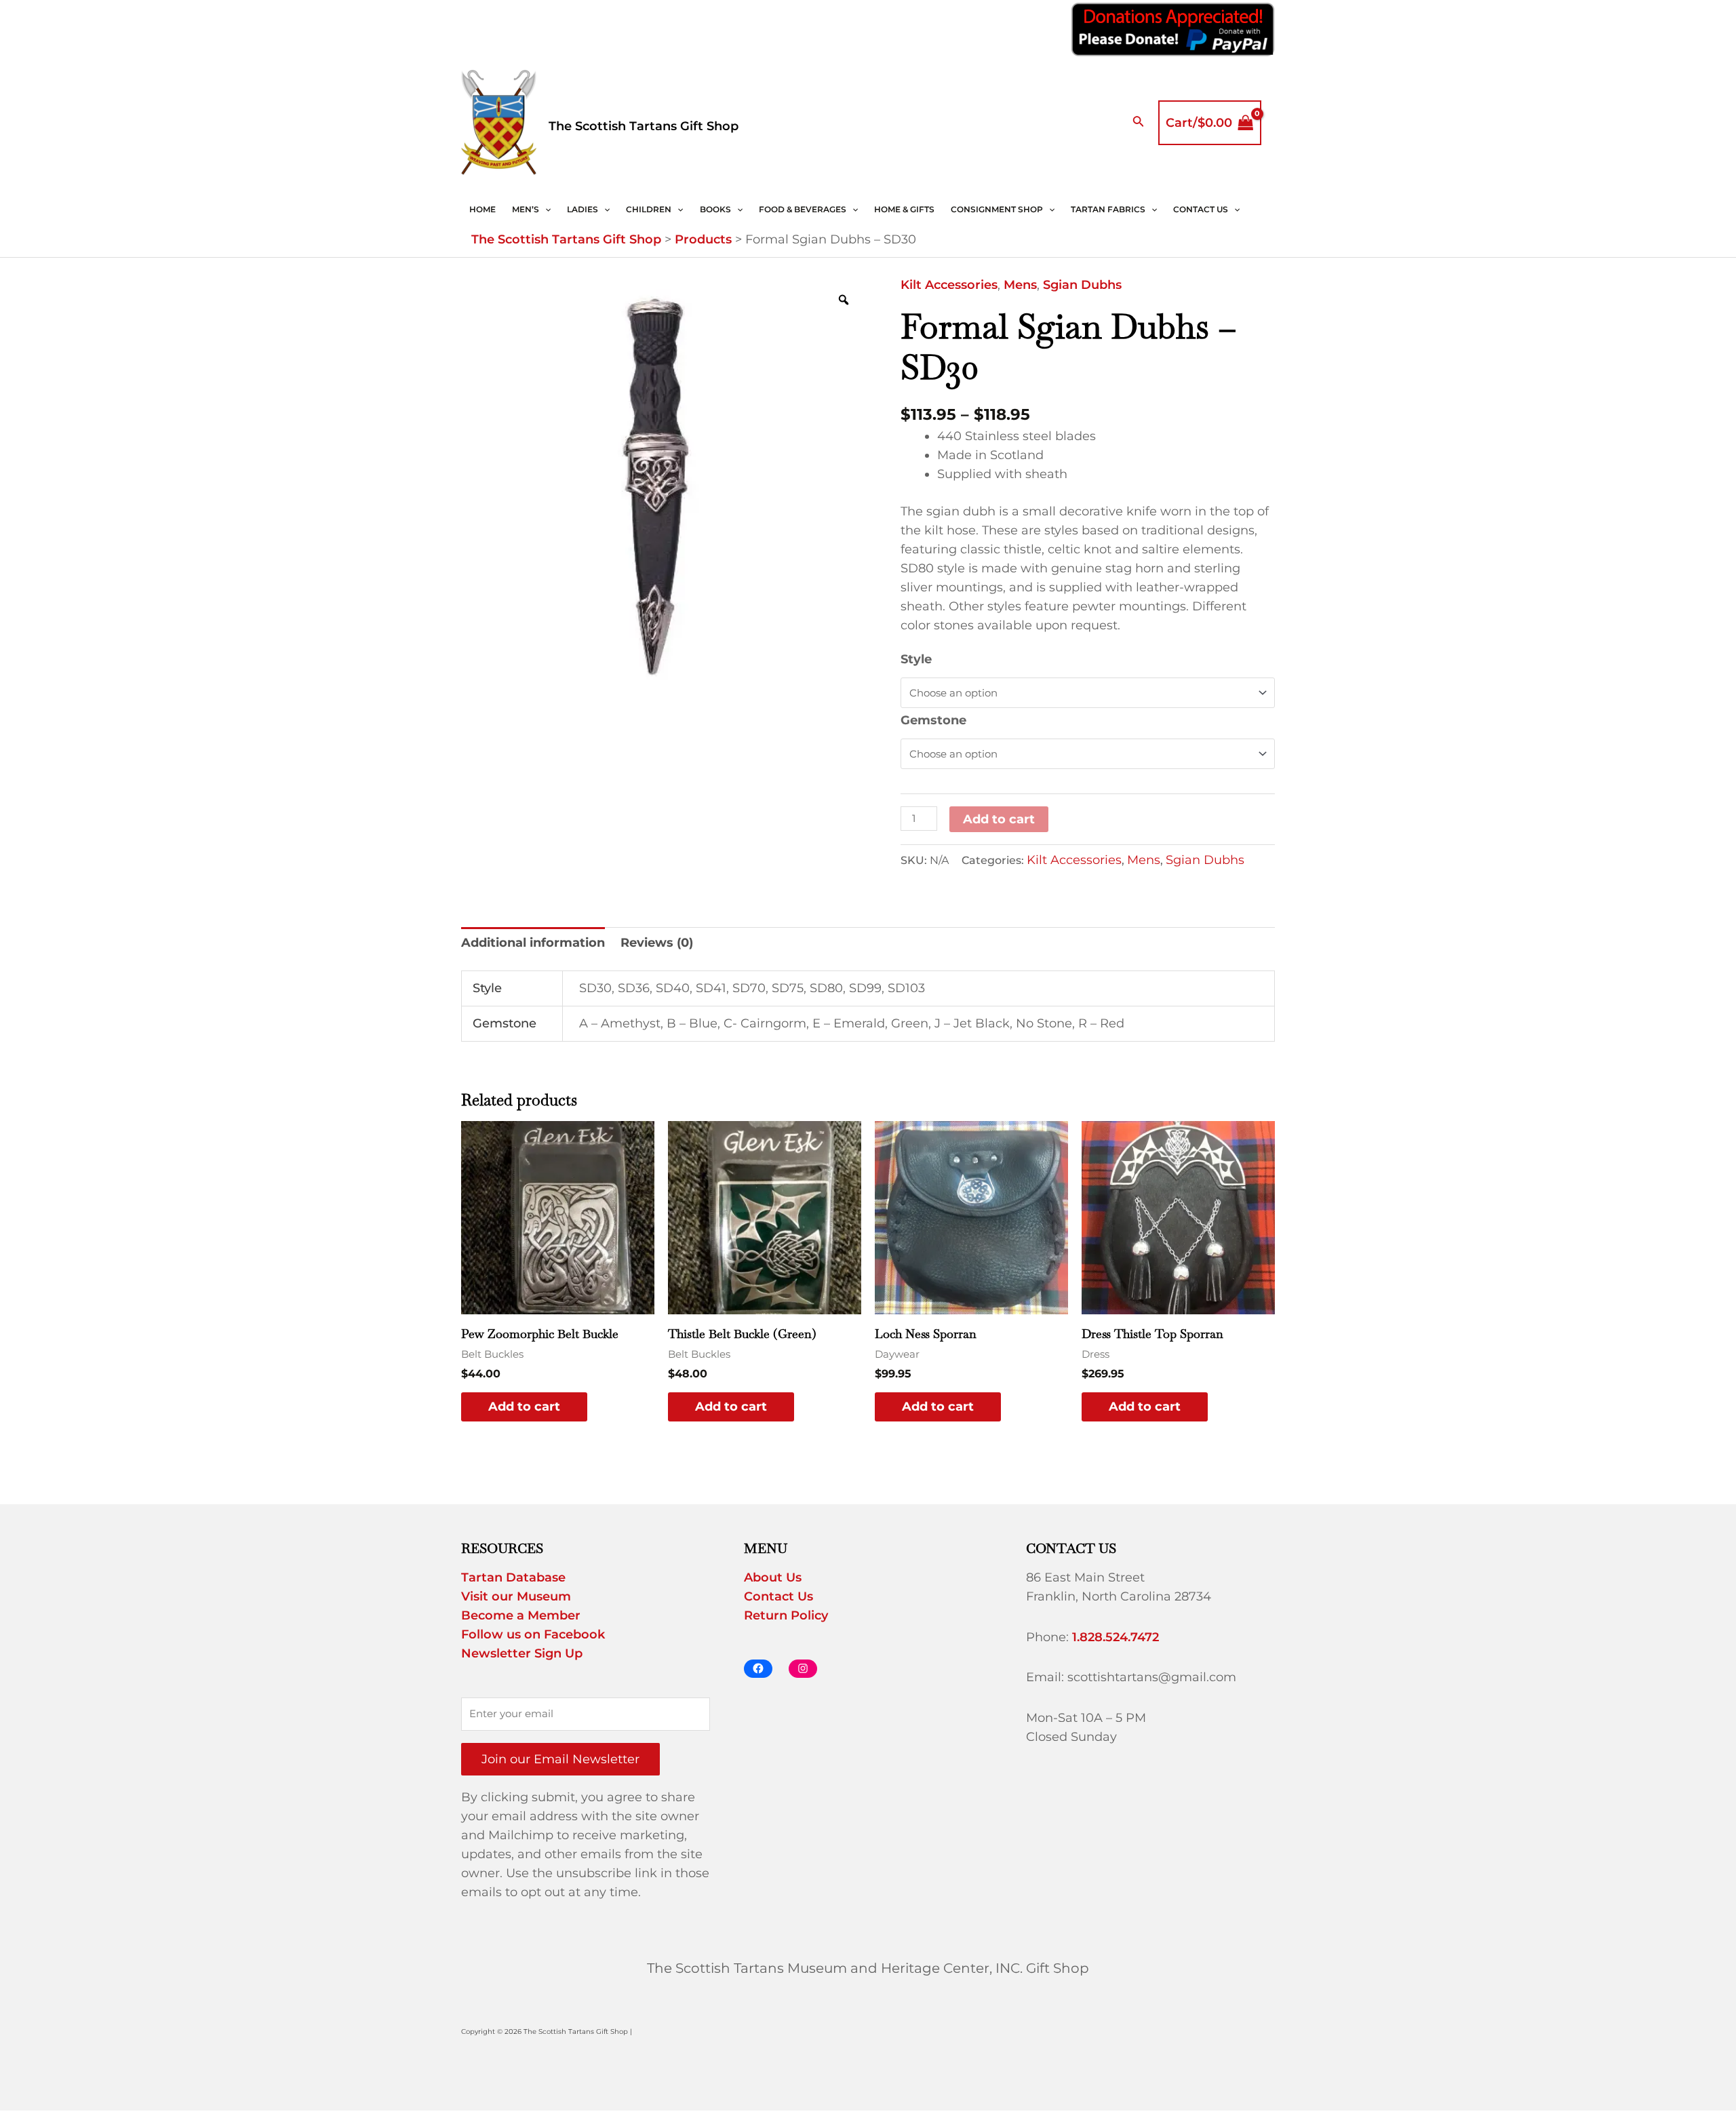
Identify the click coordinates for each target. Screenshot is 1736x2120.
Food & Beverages (803, 209)
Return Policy (786, 1615)
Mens (1020, 285)
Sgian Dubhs (1082, 285)
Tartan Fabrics (1108, 209)
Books (715, 209)
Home (482, 209)
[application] (545, 210)
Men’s (526, 209)
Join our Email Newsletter (560, 1759)
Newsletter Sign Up (522, 1653)
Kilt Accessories (949, 285)
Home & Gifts (904, 209)
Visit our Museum (516, 1596)
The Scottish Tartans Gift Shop (644, 126)
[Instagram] (803, 1669)
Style (916, 659)
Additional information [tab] (533, 943)
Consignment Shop (997, 209)
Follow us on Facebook (533, 1634)
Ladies (583, 209)
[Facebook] (758, 1669)
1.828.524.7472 (1116, 1637)
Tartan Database (513, 1577)
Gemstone (933, 720)
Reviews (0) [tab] (657, 943)
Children (649, 209)
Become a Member (521, 1615)
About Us (773, 1577)
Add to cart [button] (524, 1407)
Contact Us (1201, 209)
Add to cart (999, 819)
